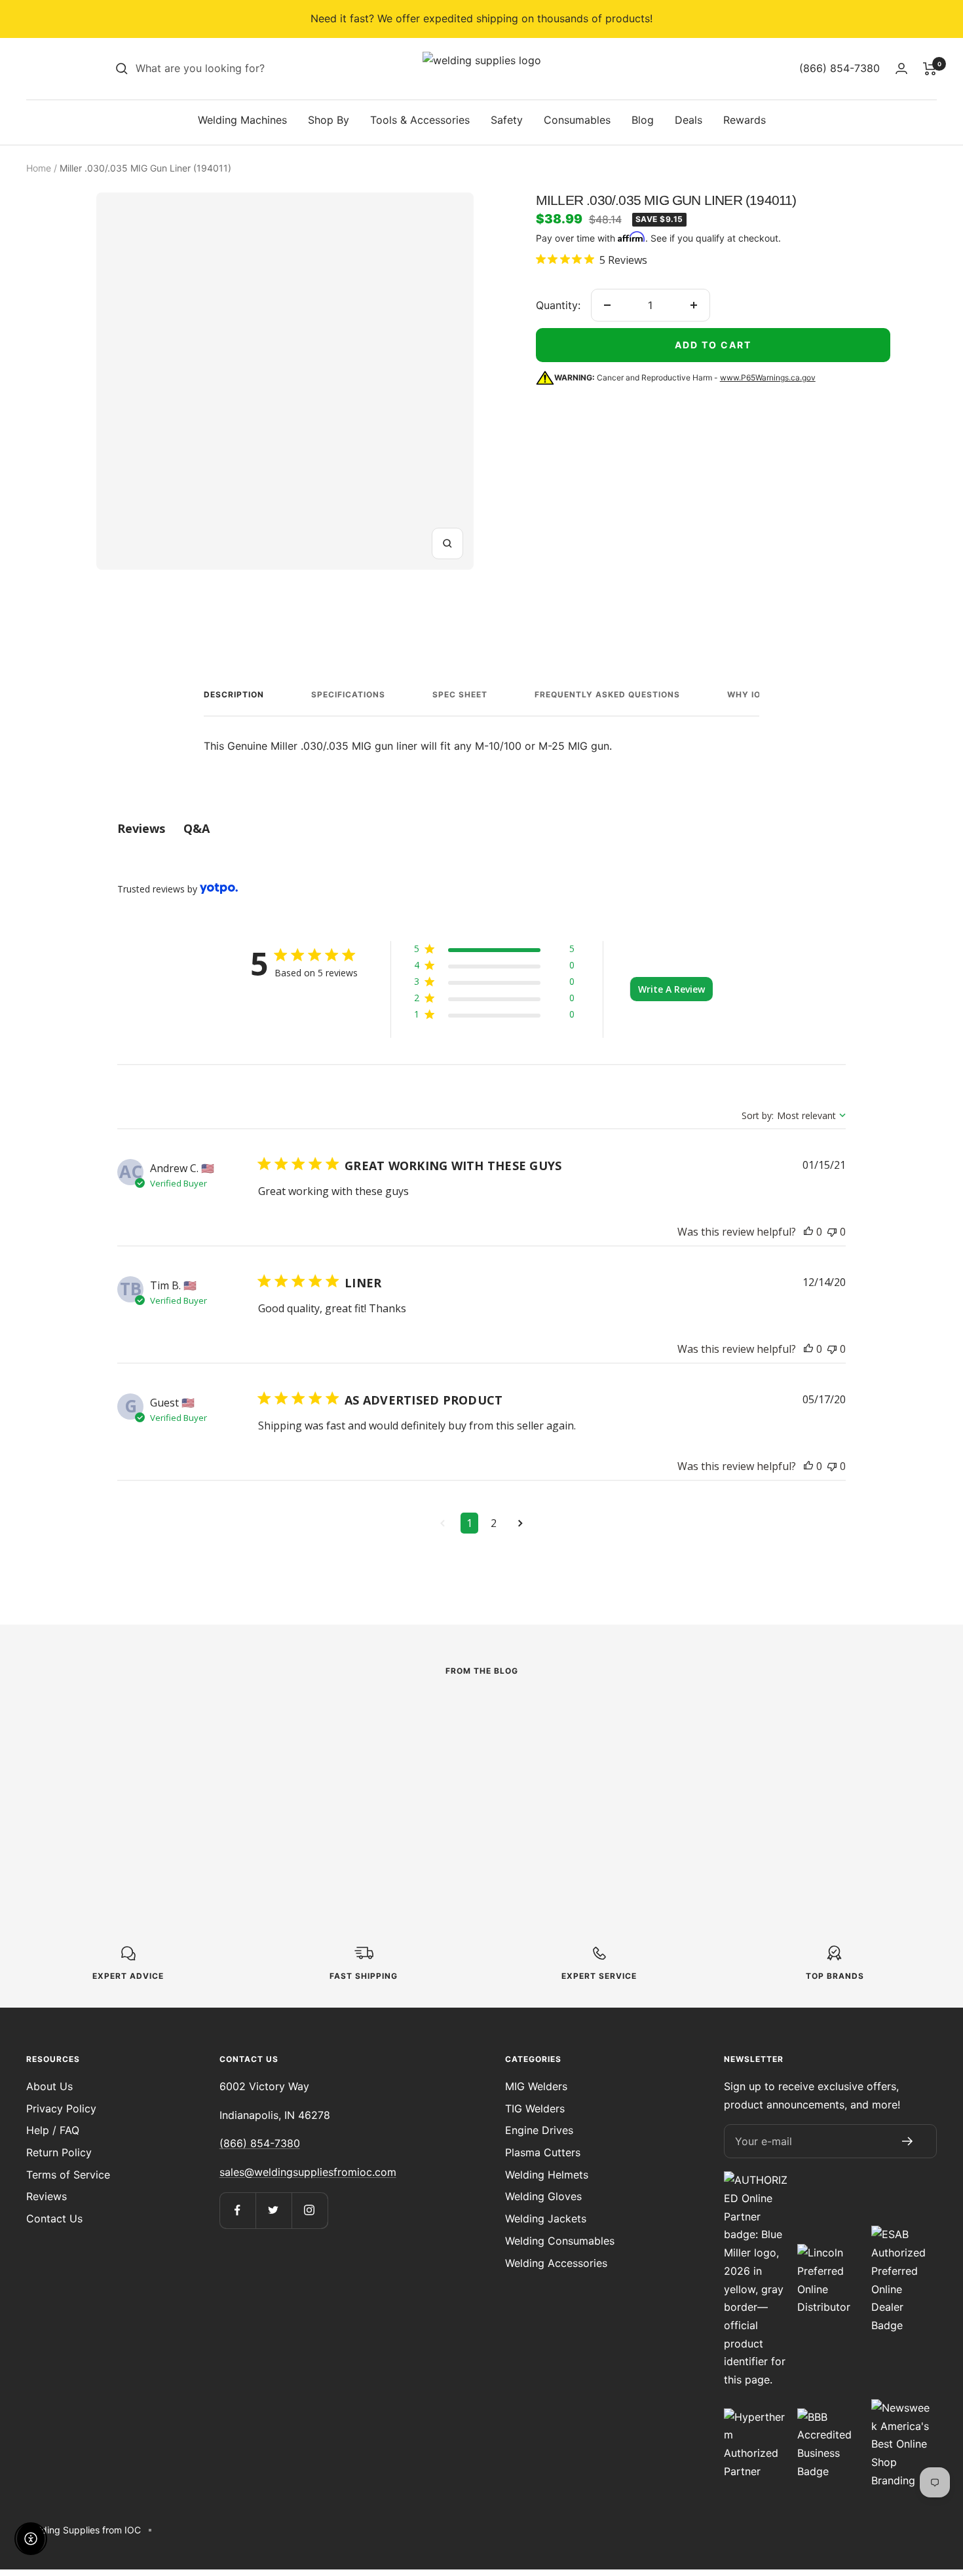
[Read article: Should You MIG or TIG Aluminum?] (765, 1717)
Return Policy (59, 2152)
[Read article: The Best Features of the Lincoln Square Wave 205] (198, 1726)
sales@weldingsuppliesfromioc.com (308, 2172)
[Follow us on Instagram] (310, 2210)
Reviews (47, 2196)
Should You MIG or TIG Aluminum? (740, 1779)
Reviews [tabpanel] (141, 828)
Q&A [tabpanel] (197, 828)
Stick (85, 1765)
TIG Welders (535, 2108)
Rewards (745, 120)
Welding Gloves (543, 2196)
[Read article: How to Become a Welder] (481, 1717)
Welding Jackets (546, 2218)
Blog (643, 120)
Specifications (348, 694)
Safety (507, 120)
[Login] (901, 68)
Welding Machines (242, 120)
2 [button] (494, 1523)
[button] (494, 951)
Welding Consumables (560, 2241)
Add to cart (713, 345)
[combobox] (234, 69)
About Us (49, 2086)
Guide (368, 1746)
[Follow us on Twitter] (274, 2210)
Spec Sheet (460, 694)
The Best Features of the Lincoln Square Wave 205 (189, 1796)
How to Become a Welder (471, 1769)
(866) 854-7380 (260, 2143)
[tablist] (481, 829)
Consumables (577, 120)
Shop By (329, 120)
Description (234, 694)
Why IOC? (750, 694)
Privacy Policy (61, 2108)
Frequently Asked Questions (607, 694)
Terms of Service (68, 2175)
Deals (689, 120)
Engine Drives (539, 2130)
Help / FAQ (53, 2130)
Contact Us (54, 2218)
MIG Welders (536, 2086)
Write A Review (671, 989)
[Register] (908, 2141)
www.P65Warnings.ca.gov (768, 377)
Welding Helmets (547, 2175)
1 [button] (469, 1523)
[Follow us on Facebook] (237, 2210)
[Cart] (930, 69)
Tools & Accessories (420, 120)
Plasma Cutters (543, 2152)
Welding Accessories (556, 2263)
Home (39, 168)
